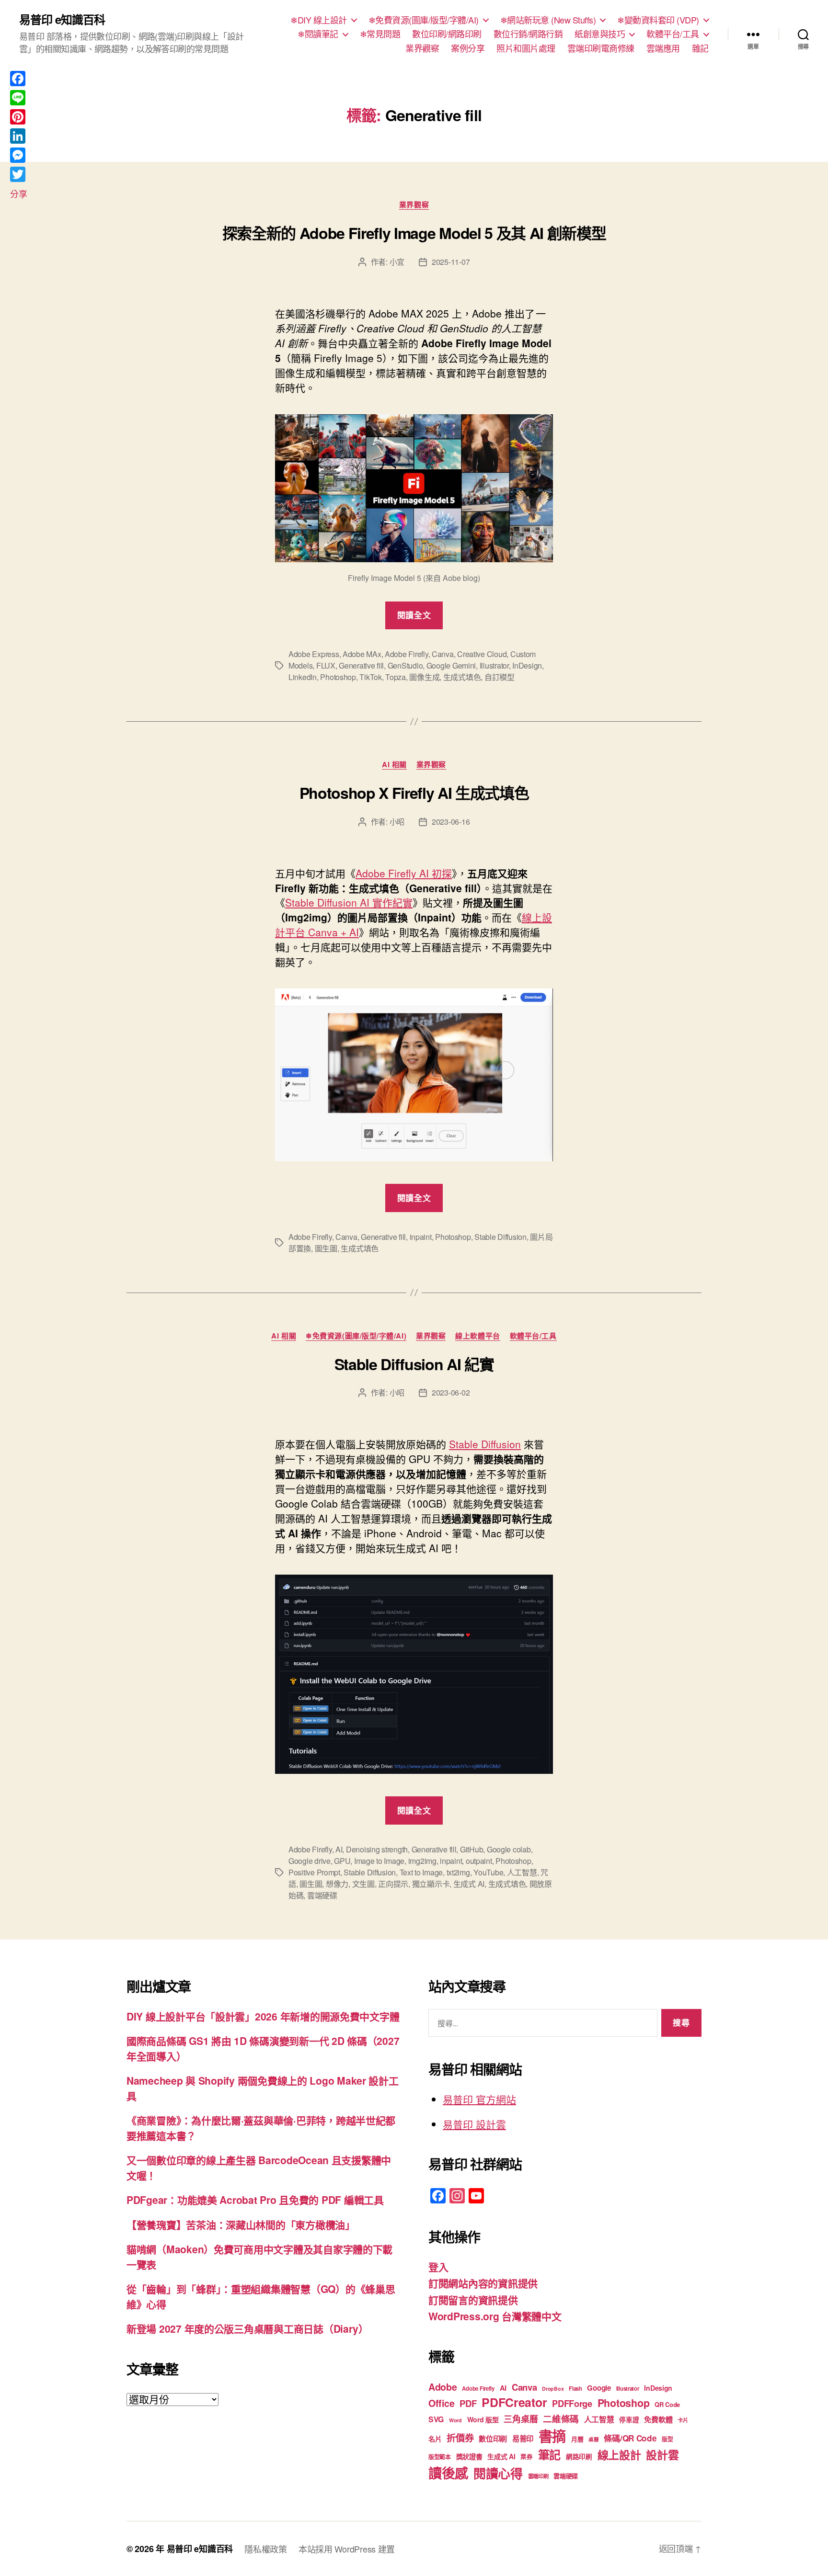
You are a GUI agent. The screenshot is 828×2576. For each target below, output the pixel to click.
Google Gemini (451, 665)
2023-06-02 (451, 1392)
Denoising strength (377, 1849)
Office (441, 2403)
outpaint (479, 1861)
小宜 (397, 262)
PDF (468, 2403)
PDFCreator (514, 2402)
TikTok (370, 677)
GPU (342, 1861)
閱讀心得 (498, 2473)
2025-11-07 (451, 262)
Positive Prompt (314, 1872)
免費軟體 (658, 2419)
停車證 (629, 2420)
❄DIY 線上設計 (319, 20)
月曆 (577, 2439)
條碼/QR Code (630, 2438)
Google (599, 2388)
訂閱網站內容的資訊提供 (483, 2283)
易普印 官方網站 (479, 2099)
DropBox (553, 2389)
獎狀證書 (469, 2456)
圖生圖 (326, 1248)
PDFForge (572, 2403)
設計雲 (662, 2455)
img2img (422, 1861)
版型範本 (440, 2457)
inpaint (421, 1237)
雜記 (700, 48)
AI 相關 (394, 765)
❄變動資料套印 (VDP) (658, 20)
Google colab (509, 1849)
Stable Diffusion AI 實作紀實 (349, 902)
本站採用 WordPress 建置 (347, 2549)
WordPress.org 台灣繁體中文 (495, 2316)
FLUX (326, 665)
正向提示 (393, 1884)
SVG (436, 2419)
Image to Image (379, 1861)
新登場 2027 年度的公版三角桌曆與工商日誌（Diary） (247, 2328)
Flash (575, 2389)
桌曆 (593, 2439)
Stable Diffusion (500, 1237)
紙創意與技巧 (600, 34)
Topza (396, 677)
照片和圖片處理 (526, 48)
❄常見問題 (380, 34)
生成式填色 (462, 677)
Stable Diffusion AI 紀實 (414, 1364)
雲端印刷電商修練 (601, 48)
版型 (667, 2439)
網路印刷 (579, 2457)
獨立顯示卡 (431, 1884)
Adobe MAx (362, 654)
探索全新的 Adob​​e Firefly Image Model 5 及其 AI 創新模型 (414, 233)
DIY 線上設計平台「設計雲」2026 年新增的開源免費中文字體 (263, 2016)
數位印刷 (493, 2439)
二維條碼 (561, 2419)
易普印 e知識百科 (62, 19)
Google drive (310, 1861)
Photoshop (338, 677)
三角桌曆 (521, 2419)
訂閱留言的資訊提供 (473, 2300)
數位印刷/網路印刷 (447, 34)
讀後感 (448, 2473)
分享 (18, 193)
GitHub (471, 1849)
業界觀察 (422, 48)
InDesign (527, 665)
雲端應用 (663, 48)
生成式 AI (469, 1884)
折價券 (460, 2438)
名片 (435, 2439)
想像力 (337, 1884)
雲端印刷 (538, 2476)
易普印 (523, 2439)
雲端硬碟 (322, 1895)
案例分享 (468, 48)
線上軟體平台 (477, 1336)
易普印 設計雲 (474, 2124)
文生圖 (363, 1884)
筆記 (549, 2454)
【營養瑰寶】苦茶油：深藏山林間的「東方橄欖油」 (241, 2224)
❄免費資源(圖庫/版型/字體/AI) (424, 20)
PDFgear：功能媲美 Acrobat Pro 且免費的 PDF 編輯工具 (255, 2200)
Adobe (443, 2387)
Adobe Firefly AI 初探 (404, 873)
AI (339, 1849)
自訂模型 (500, 677)
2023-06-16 (451, 822)
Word (455, 2420)
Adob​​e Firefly (407, 654)
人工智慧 (522, 1872)
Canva (443, 654)
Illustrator (494, 665)
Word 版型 (483, 2419)
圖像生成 (424, 677)
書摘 (552, 2436)
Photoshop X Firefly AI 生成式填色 (414, 793)
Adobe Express (314, 654)
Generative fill (361, 665)
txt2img (458, 1872)
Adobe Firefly (310, 1237)
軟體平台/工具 (673, 34)
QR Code (667, 2404)
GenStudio (405, 665)
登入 (438, 2267)
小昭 (397, 822)
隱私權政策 (266, 2549)
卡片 (683, 2420)
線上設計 (619, 2455)
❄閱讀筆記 (318, 34)
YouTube (488, 1872)
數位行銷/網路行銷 (528, 34)
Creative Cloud (482, 654)
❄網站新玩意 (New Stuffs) (548, 20)
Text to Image (421, 1872)
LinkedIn (303, 677)
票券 (526, 2457)
